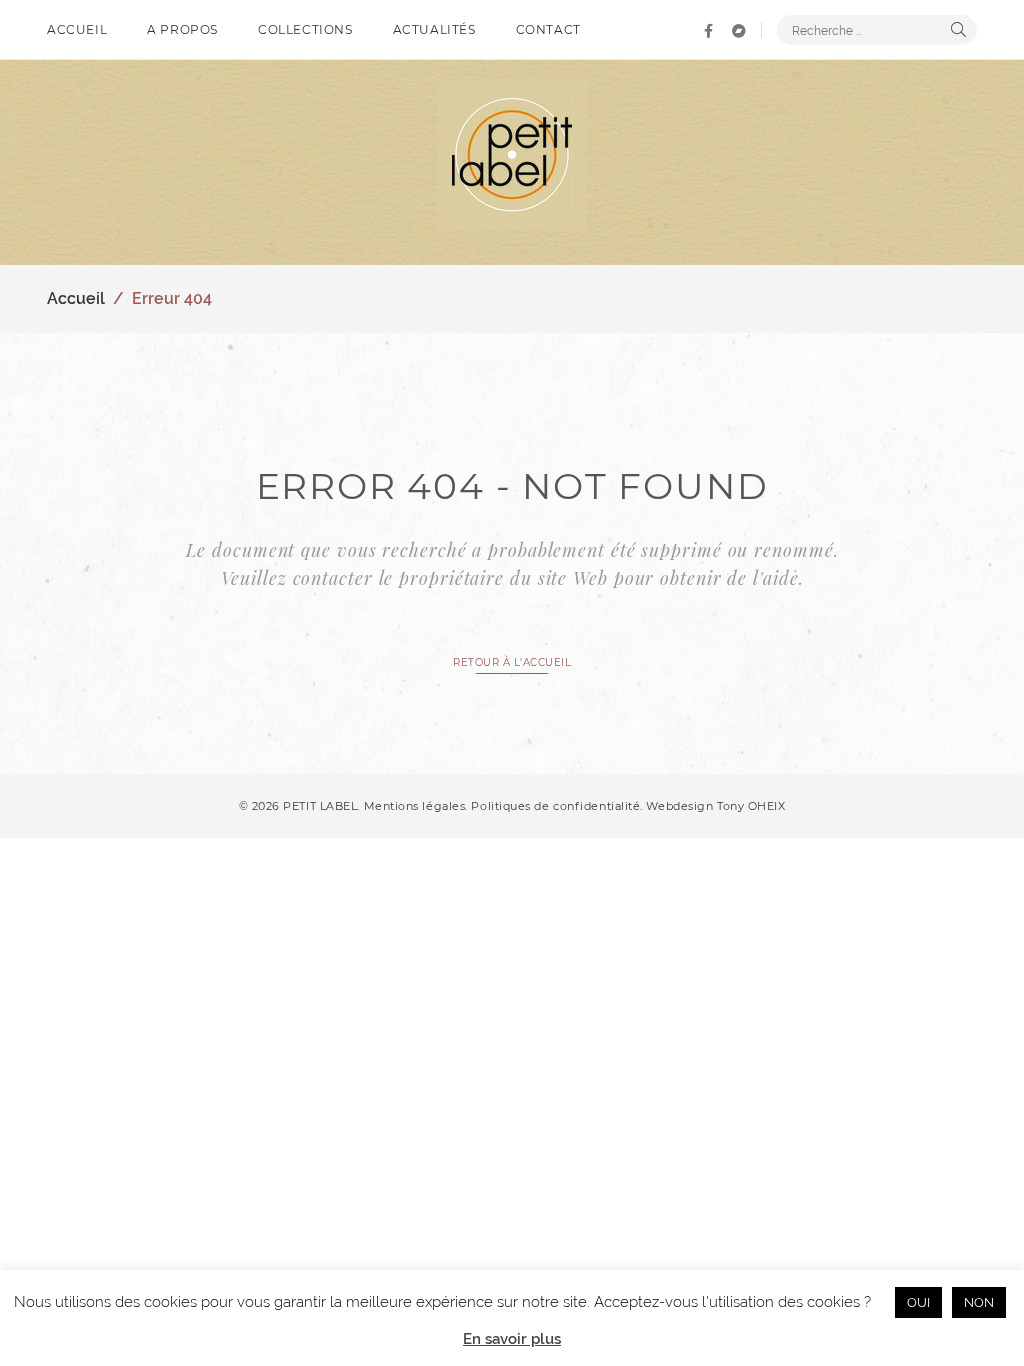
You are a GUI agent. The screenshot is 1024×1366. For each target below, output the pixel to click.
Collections (305, 29)
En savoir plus (512, 1339)
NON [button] (979, 1302)
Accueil (77, 29)
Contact (548, 29)
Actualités (434, 29)
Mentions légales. (418, 806)
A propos (182, 29)
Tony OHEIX (751, 806)
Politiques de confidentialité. (557, 806)
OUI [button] (918, 1302)
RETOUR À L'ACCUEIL (512, 662)
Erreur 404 (172, 298)
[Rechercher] (958, 30)
